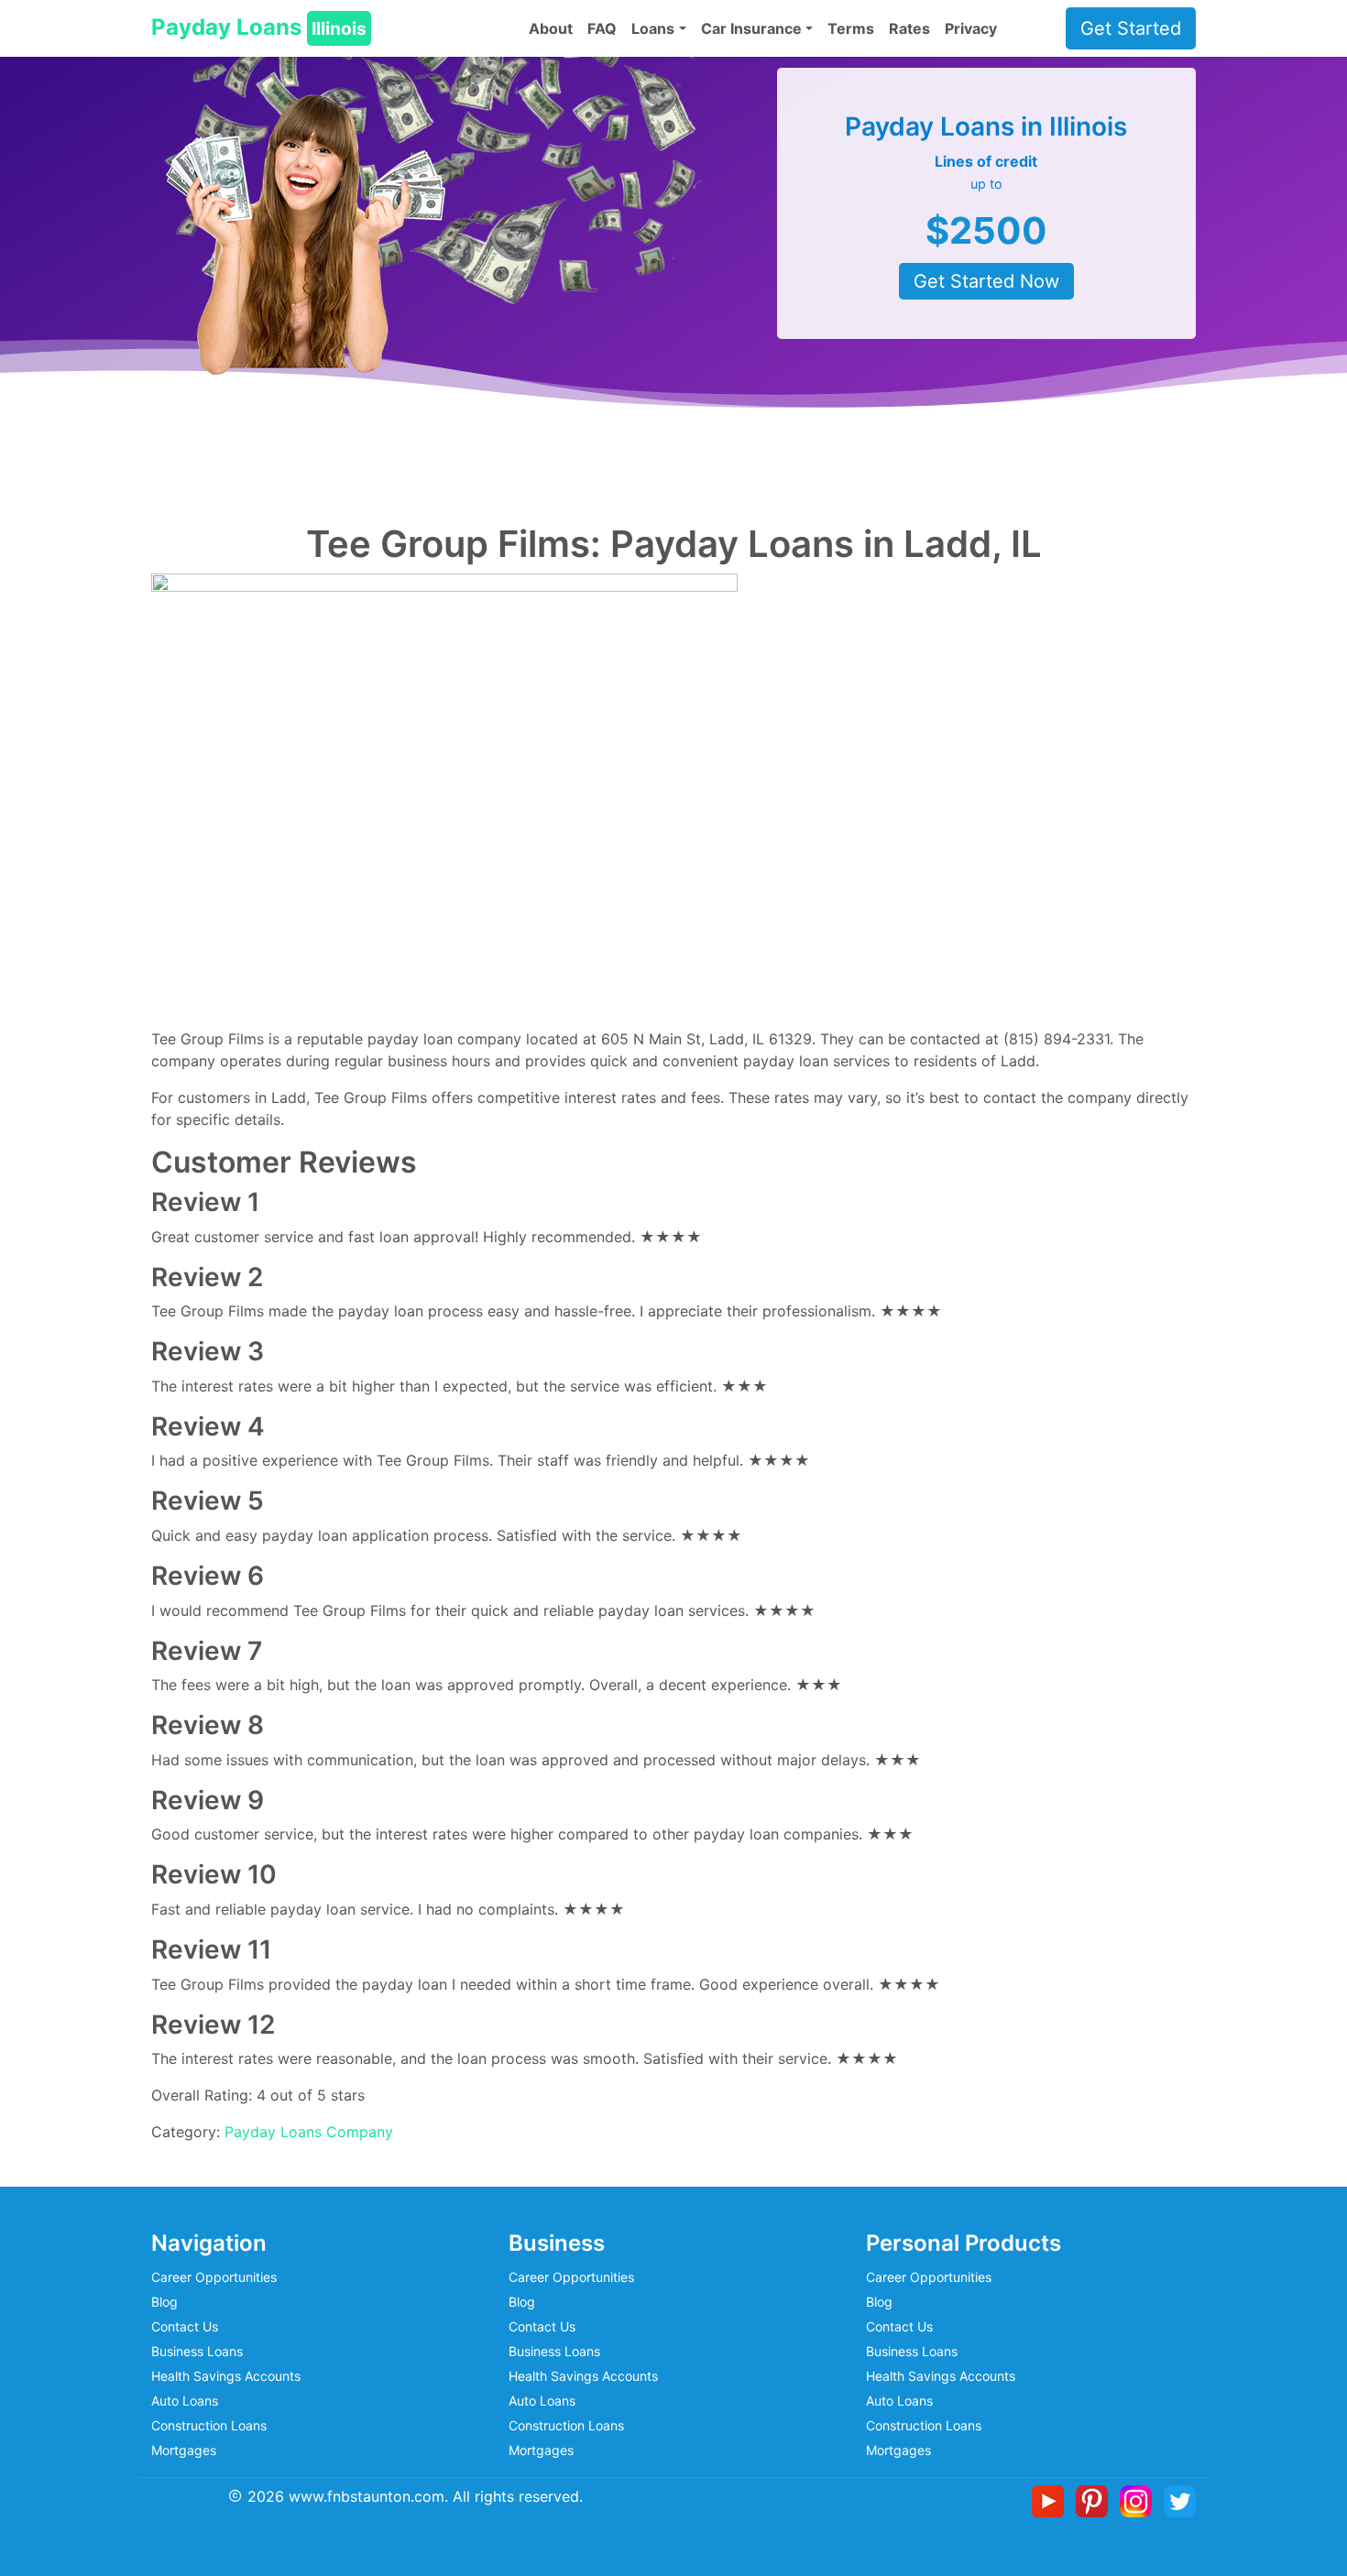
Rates (909, 28)
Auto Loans (185, 2401)
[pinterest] (1095, 2500)
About (551, 28)
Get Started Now (986, 281)
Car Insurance (751, 28)
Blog (164, 2302)
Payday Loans (259, 27)
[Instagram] (1139, 2500)
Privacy (971, 28)
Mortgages (184, 2450)
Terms (851, 28)
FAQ (602, 28)
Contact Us (185, 2326)
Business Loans (197, 2351)
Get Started (1131, 28)
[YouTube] (1051, 2500)
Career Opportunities (214, 2277)
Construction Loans (209, 2425)
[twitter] (1180, 2500)
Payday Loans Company (309, 2132)
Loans (653, 28)
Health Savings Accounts (226, 2376)
